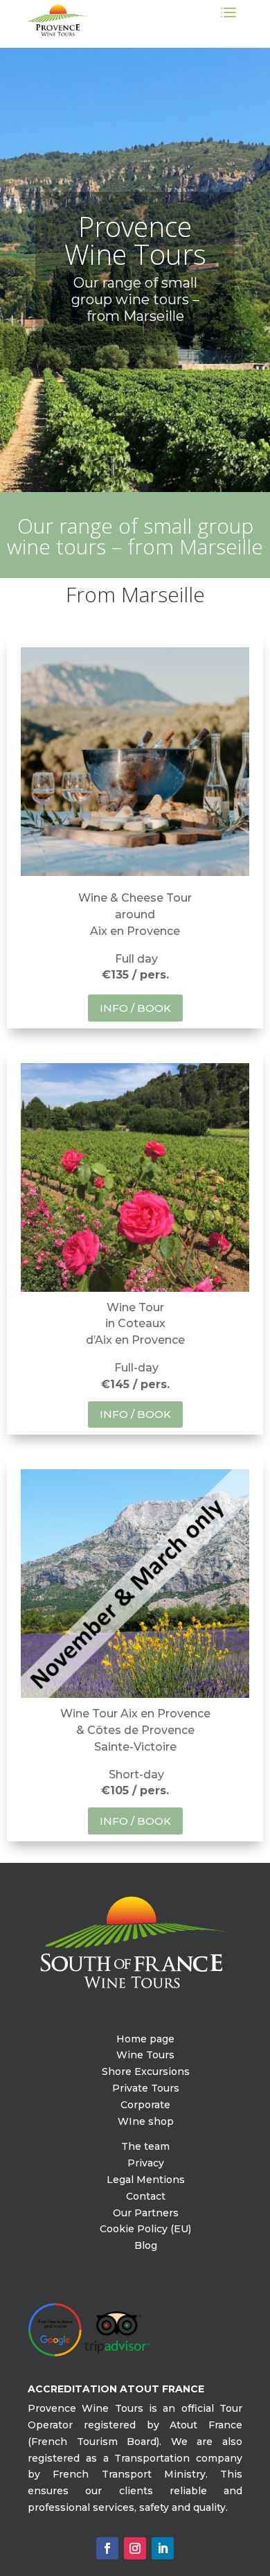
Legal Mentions (146, 2180)
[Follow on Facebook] (107, 2548)
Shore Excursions (146, 2071)
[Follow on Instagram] (135, 2548)
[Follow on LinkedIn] (163, 2548)
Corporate (145, 2105)
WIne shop (146, 2121)
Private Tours (146, 2088)
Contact (146, 2196)
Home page (145, 2039)
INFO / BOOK (135, 1008)
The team (145, 2146)
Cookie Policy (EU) (145, 2229)
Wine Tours (145, 2055)
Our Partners (146, 2213)
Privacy (146, 2163)
